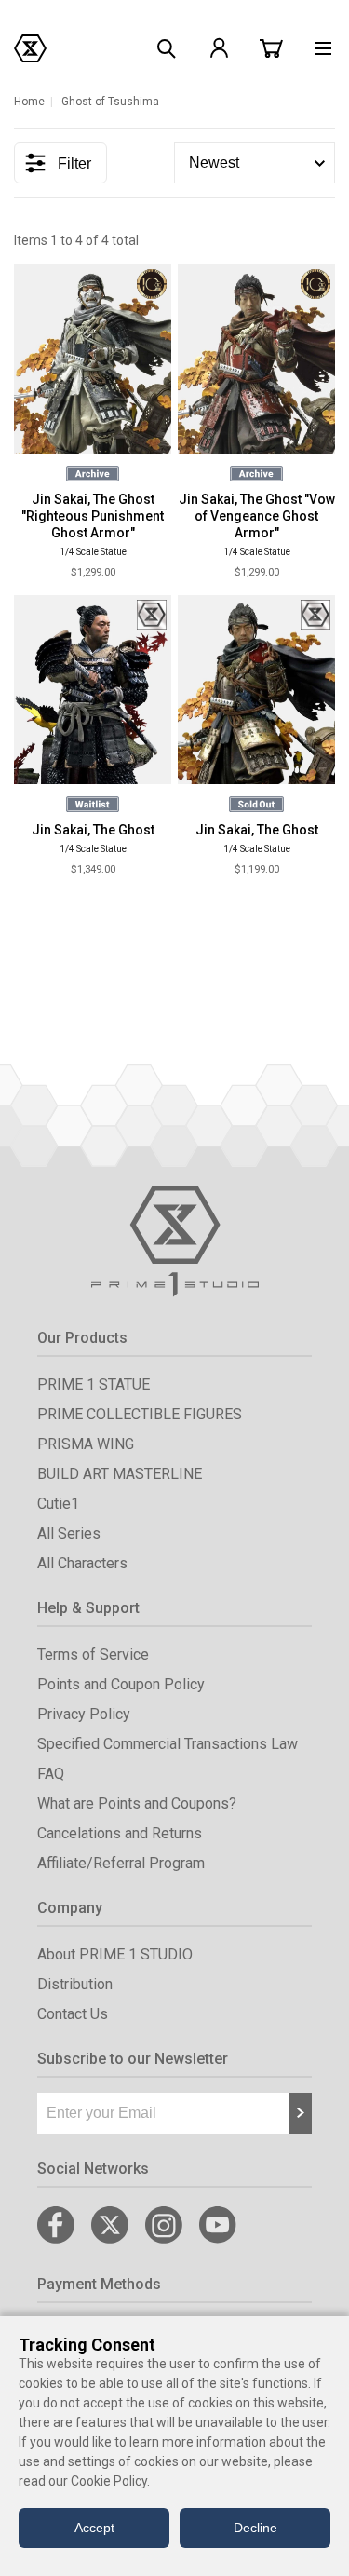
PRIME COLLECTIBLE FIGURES (140, 1414)
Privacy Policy (84, 1714)
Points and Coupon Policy (121, 1684)
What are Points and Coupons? (137, 1803)
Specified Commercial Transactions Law (168, 1744)
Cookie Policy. (110, 2481)
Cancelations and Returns (120, 1833)
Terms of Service (93, 1654)
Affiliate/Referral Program (121, 1863)
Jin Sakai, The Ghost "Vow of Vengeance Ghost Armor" (257, 516)
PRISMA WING (86, 1444)
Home (29, 102)
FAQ (51, 1774)
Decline (255, 2528)
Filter (74, 163)
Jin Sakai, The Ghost (93, 830)
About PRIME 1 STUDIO (115, 1954)
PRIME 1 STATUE (94, 1384)
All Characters (82, 1563)
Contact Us (73, 2014)
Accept (94, 2528)
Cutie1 (58, 1504)
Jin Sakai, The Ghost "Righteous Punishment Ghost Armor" (93, 516)
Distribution (75, 1984)
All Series (69, 1533)
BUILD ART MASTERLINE (120, 1474)
